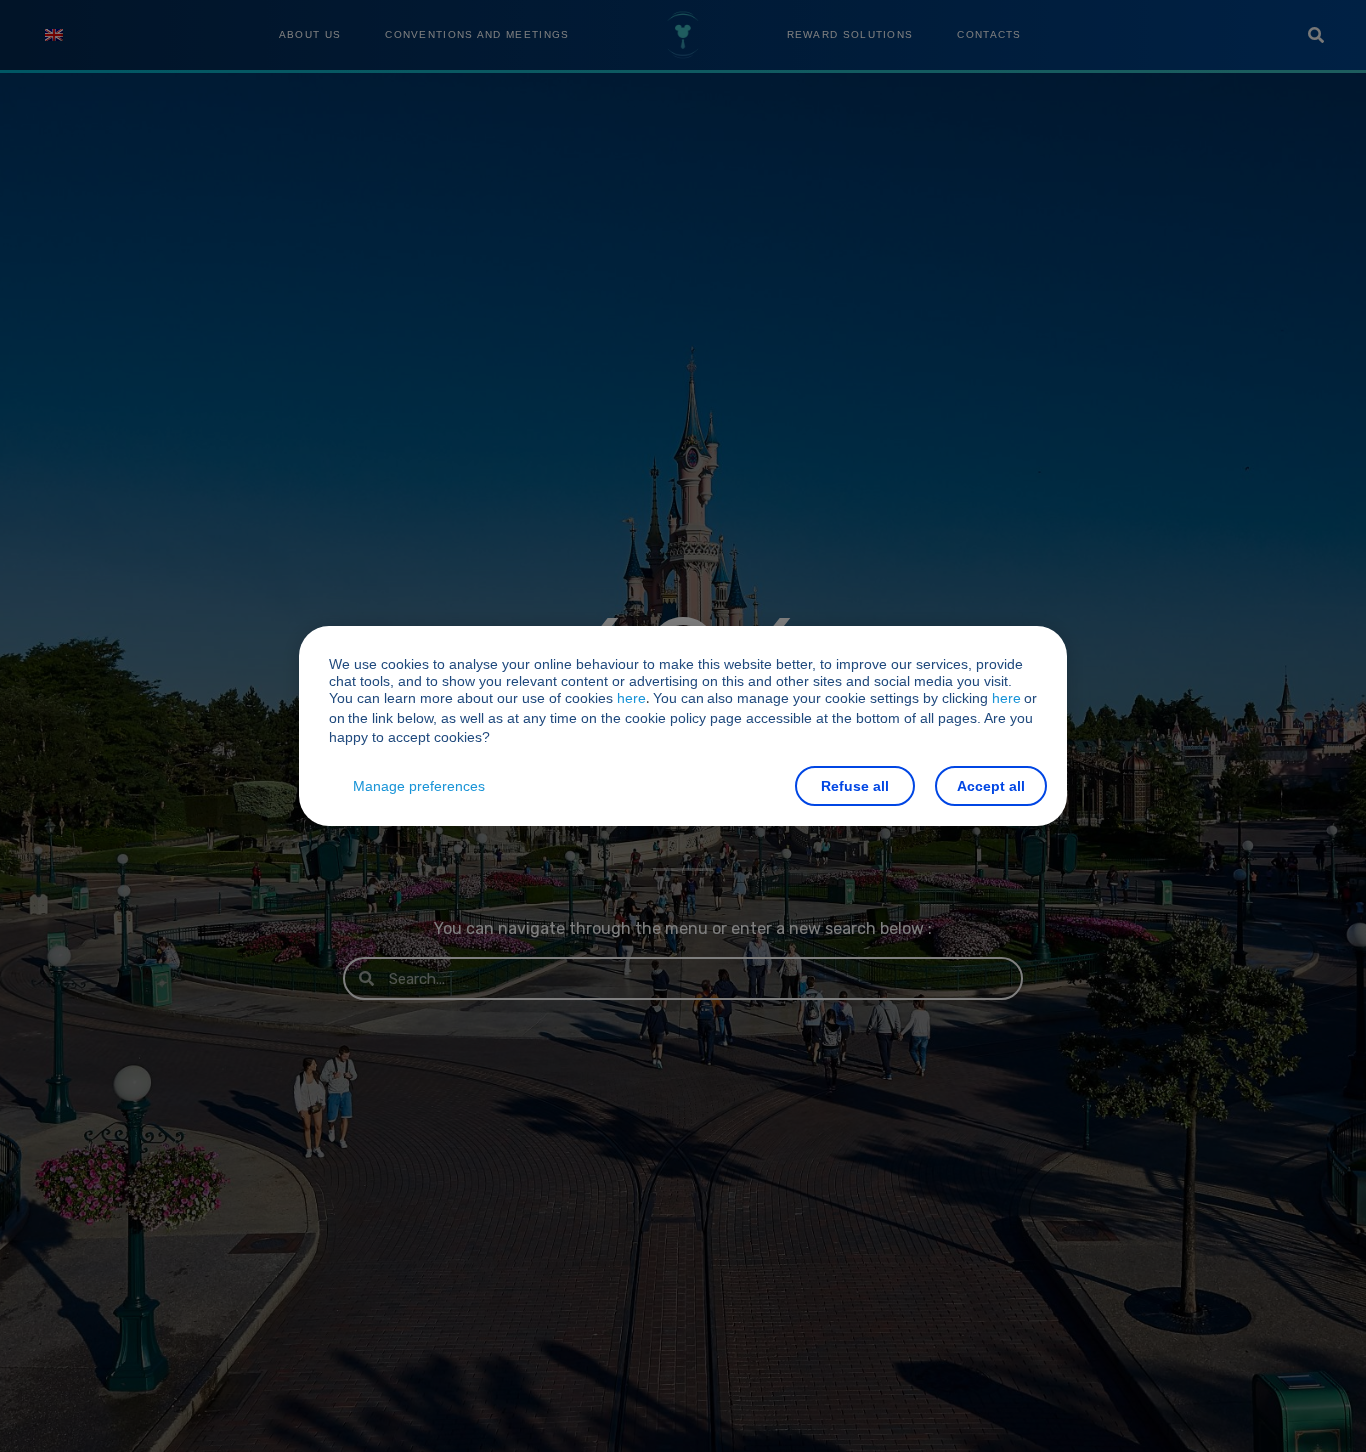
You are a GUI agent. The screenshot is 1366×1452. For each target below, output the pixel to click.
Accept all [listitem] (991, 786)
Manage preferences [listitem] (419, 786)
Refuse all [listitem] (855, 786)
